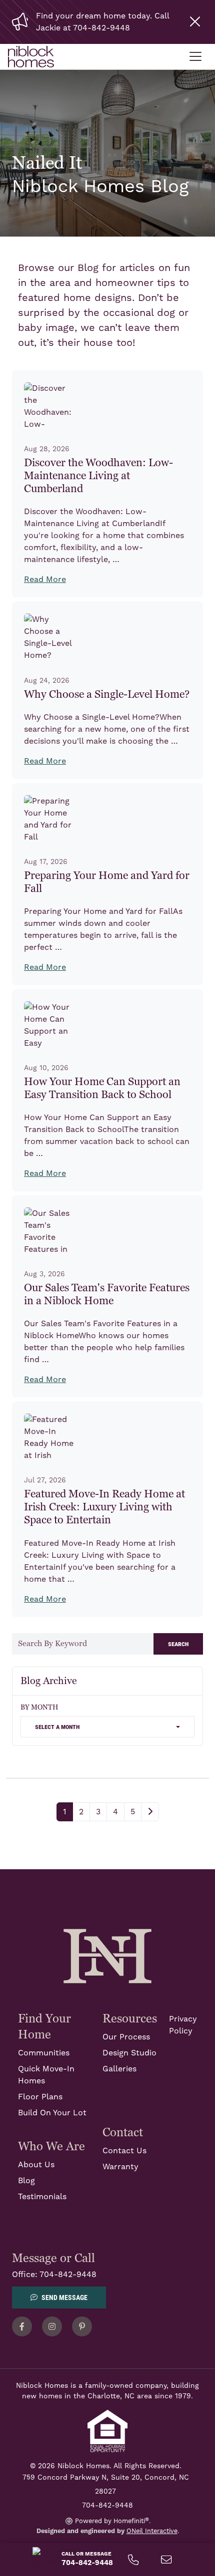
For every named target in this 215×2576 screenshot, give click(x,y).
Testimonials (42, 2197)
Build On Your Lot (52, 2113)
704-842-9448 (68, 2275)
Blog (26, 2181)
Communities (44, 2053)
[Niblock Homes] (107, 1956)
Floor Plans (40, 2097)
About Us (36, 2165)
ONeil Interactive (152, 2531)
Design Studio (129, 2053)
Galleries (119, 2069)
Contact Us (124, 2151)
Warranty (120, 2167)
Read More (45, 579)
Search (178, 1643)
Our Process (126, 2037)
